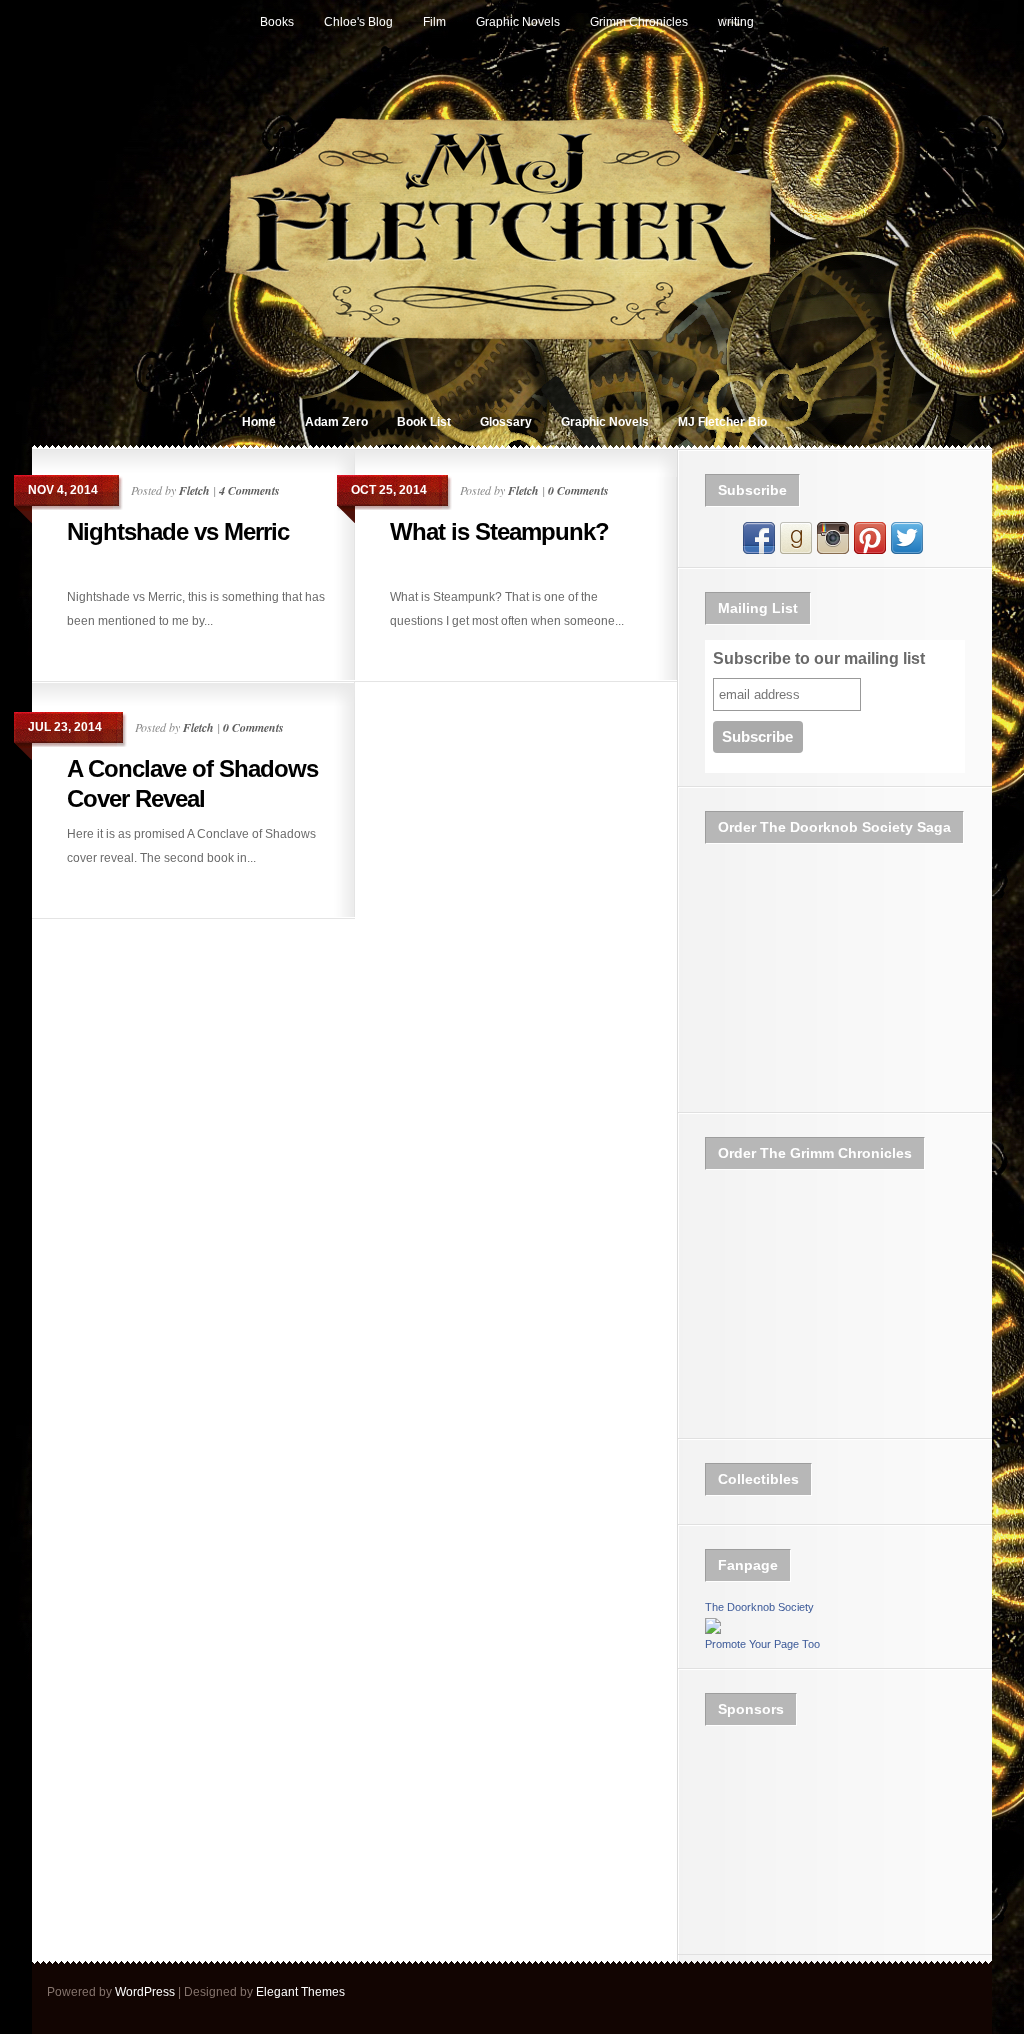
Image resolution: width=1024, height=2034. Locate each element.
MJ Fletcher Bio (722, 422)
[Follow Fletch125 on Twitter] (907, 550)
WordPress (145, 1992)
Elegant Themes (300, 1992)
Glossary (506, 422)
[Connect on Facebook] (759, 550)
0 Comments (578, 490)
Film (434, 22)
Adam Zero (336, 422)
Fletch (194, 490)
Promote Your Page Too (762, 1644)
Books (277, 22)
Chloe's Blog (358, 22)
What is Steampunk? (499, 531)
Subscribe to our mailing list (819, 658)
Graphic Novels (518, 22)
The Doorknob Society (759, 1607)
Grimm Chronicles (639, 22)
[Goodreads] (796, 550)
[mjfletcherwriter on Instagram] (833, 550)
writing (736, 22)
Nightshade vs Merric (178, 531)
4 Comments (249, 490)
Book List (424, 422)
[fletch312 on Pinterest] (870, 550)
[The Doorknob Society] (713, 1630)
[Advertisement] (805, 1841)
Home (259, 422)
